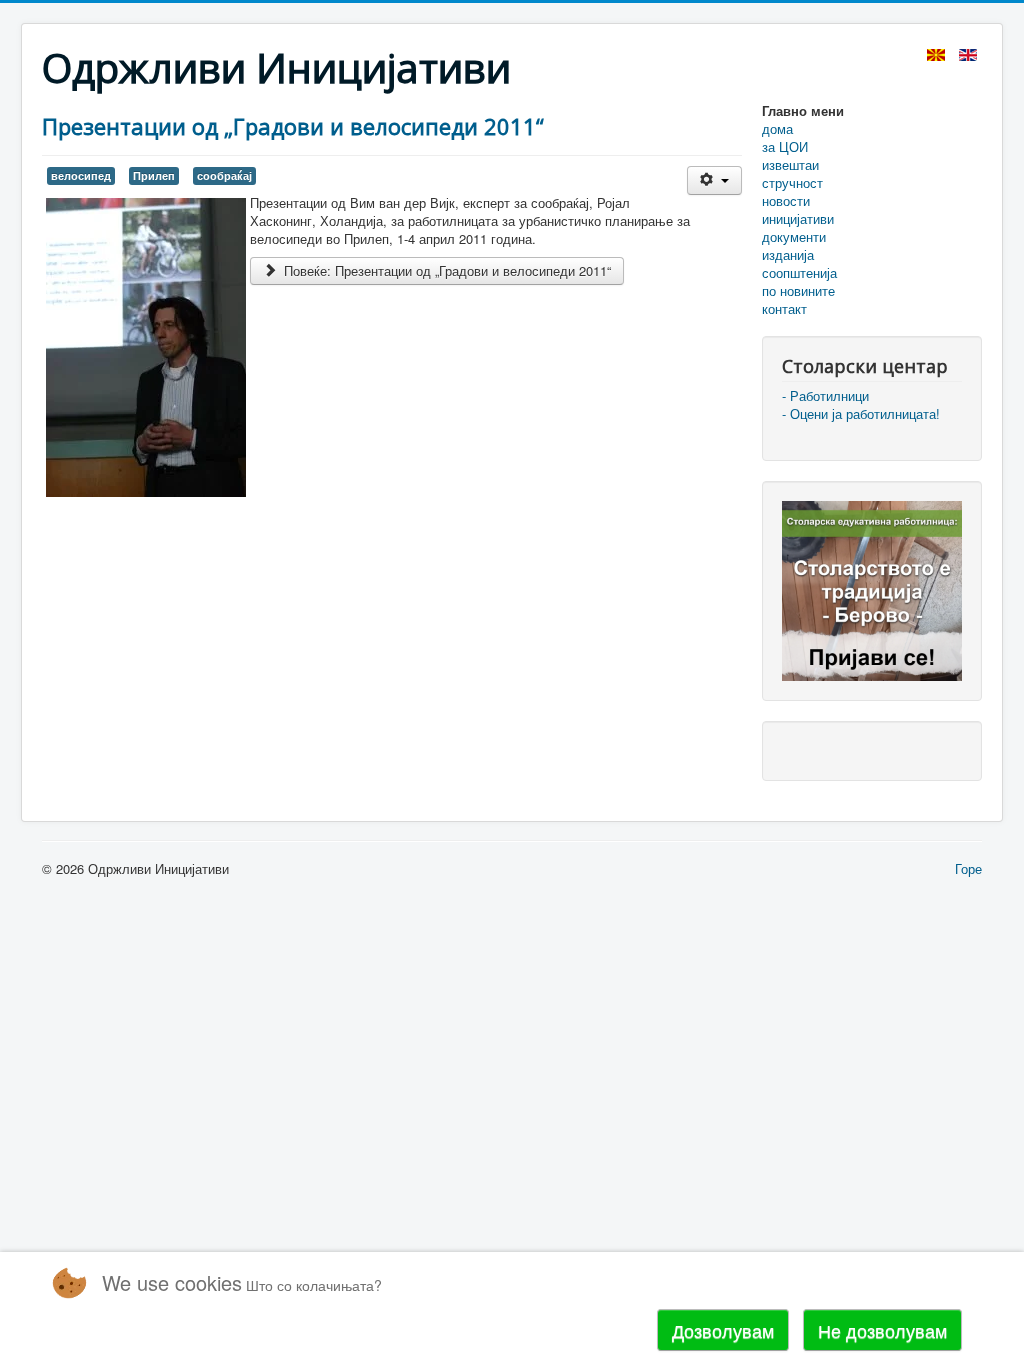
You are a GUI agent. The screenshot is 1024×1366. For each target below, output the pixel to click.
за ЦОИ (785, 147)
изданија (788, 255)
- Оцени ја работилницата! (861, 414)
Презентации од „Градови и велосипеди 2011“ (293, 126)
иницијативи (798, 219)
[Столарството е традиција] (872, 588)
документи (794, 237)
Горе (968, 868)
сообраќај (224, 175)
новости (786, 201)
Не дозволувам (882, 1330)
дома (777, 129)
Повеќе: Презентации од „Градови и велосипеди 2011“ (445, 270)
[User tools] (714, 180)
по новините (798, 291)
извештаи (790, 165)
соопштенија (799, 273)
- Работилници (825, 396)
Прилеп (154, 175)
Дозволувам (723, 1330)
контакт (784, 309)
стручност (792, 183)
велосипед (81, 175)
